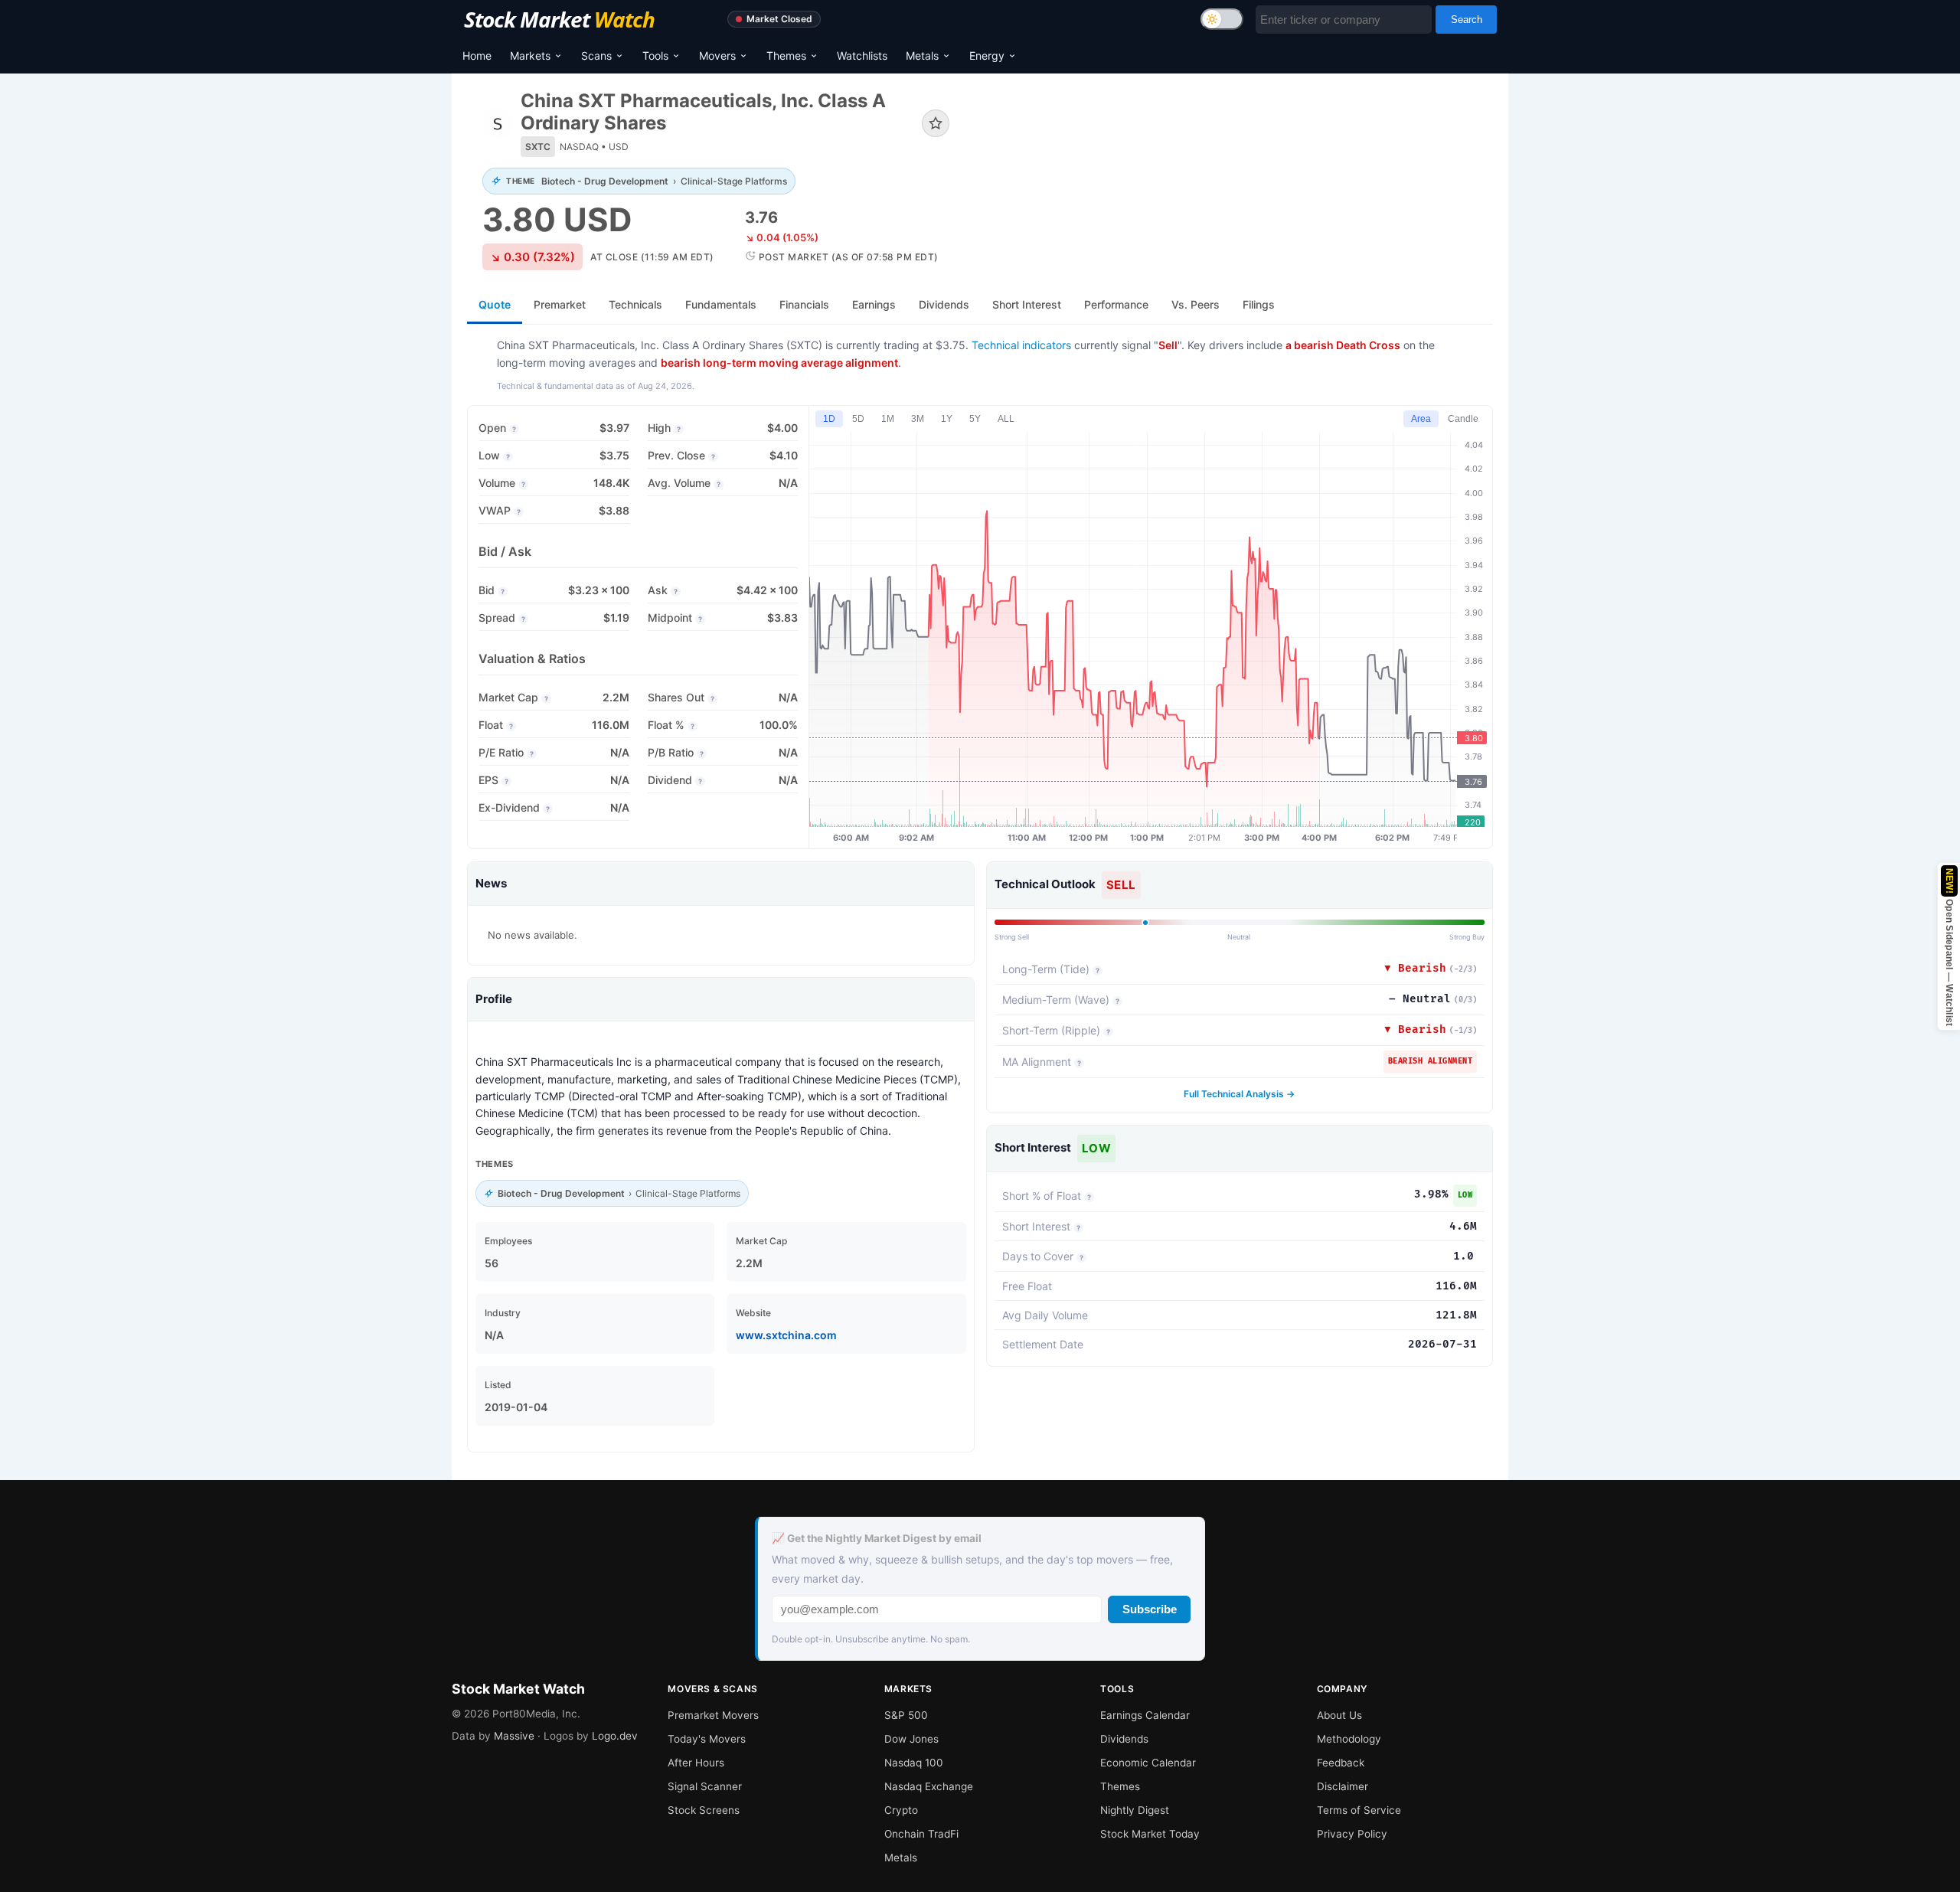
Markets (530, 56)
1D (829, 419)
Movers (717, 56)
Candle (1463, 419)
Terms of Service (1359, 1810)
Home (477, 56)
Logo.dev (615, 1736)
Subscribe (1150, 1609)
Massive (514, 1736)
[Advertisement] (1233, 141)
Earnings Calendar (1145, 1715)
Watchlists (862, 56)
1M (888, 419)
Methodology (1349, 1739)
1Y (947, 419)
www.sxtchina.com (786, 1335)
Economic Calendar (1148, 1763)
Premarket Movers (713, 1715)
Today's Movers (707, 1739)
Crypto (901, 1810)
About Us (1339, 1715)
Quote (495, 304)
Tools (655, 56)
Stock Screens (704, 1810)
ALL (1006, 419)
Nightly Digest (1135, 1810)
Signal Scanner (705, 1786)
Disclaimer (1343, 1786)
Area (1421, 419)
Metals (922, 56)
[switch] (1222, 19)
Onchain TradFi (921, 1834)
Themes (786, 56)
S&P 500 (906, 1715)
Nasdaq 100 (914, 1763)
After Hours (696, 1763)
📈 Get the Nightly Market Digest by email (877, 1538)
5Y (975, 419)
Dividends (1124, 1739)
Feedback (1341, 1763)
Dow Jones (911, 1739)
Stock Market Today (1150, 1834)
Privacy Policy (1352, 1834)
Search (1467, 20)
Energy (987, 56)
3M (918, 419)
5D (858, 419)
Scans (596, 56)
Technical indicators (1021, 345)
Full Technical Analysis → (1239, 1094)
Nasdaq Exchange (929, 1786)
